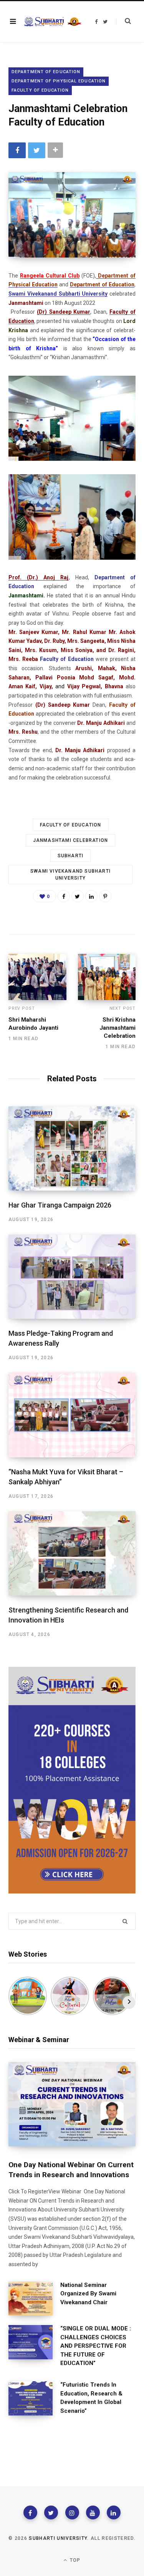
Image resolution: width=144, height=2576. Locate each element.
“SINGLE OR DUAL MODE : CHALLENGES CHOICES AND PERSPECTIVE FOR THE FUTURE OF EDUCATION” (96, 2346)
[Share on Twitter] (37, 150)
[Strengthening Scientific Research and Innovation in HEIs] (72, 1553)
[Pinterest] (105, 896)
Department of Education (46, 72)
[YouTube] (93, 2512)
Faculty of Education (71, 825)
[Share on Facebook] (17, 150)
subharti (71, 856)
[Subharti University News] (53, 22)
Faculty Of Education (40, 90)
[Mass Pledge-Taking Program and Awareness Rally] (72, 1277)
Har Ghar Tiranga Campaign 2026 (60, 1205)
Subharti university (58, 2538)
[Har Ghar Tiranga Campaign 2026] (72, 1148)
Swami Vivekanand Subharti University (58, 294)
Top (74, 2560)
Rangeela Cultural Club (50, 276)
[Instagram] (72, 2512)
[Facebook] (30, 2512)
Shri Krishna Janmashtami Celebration (118, 1028)
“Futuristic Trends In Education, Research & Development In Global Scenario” (91, 2398)
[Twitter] (51, 2512)
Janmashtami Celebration (71, 840)
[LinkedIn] (91, 896)
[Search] (123, 21)
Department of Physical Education (59, 81)
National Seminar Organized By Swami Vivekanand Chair (88, 2294)
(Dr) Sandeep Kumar (64, 312)
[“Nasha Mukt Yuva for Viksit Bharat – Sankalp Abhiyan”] (72, 1415)
